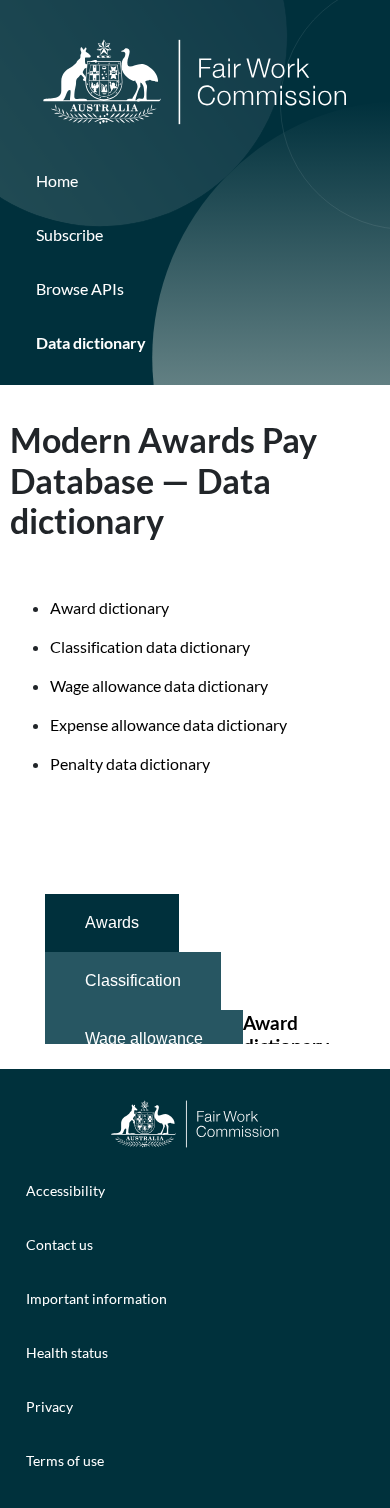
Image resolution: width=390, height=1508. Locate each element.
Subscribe (69, 234)
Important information (96, 1298)
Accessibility (65, 1190)
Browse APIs (80, 288)
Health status (67, 1352)
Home (57, 180)
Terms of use (65, 1460)
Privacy (49, 1406)
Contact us (59, 1244)
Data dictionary (91, 342)
